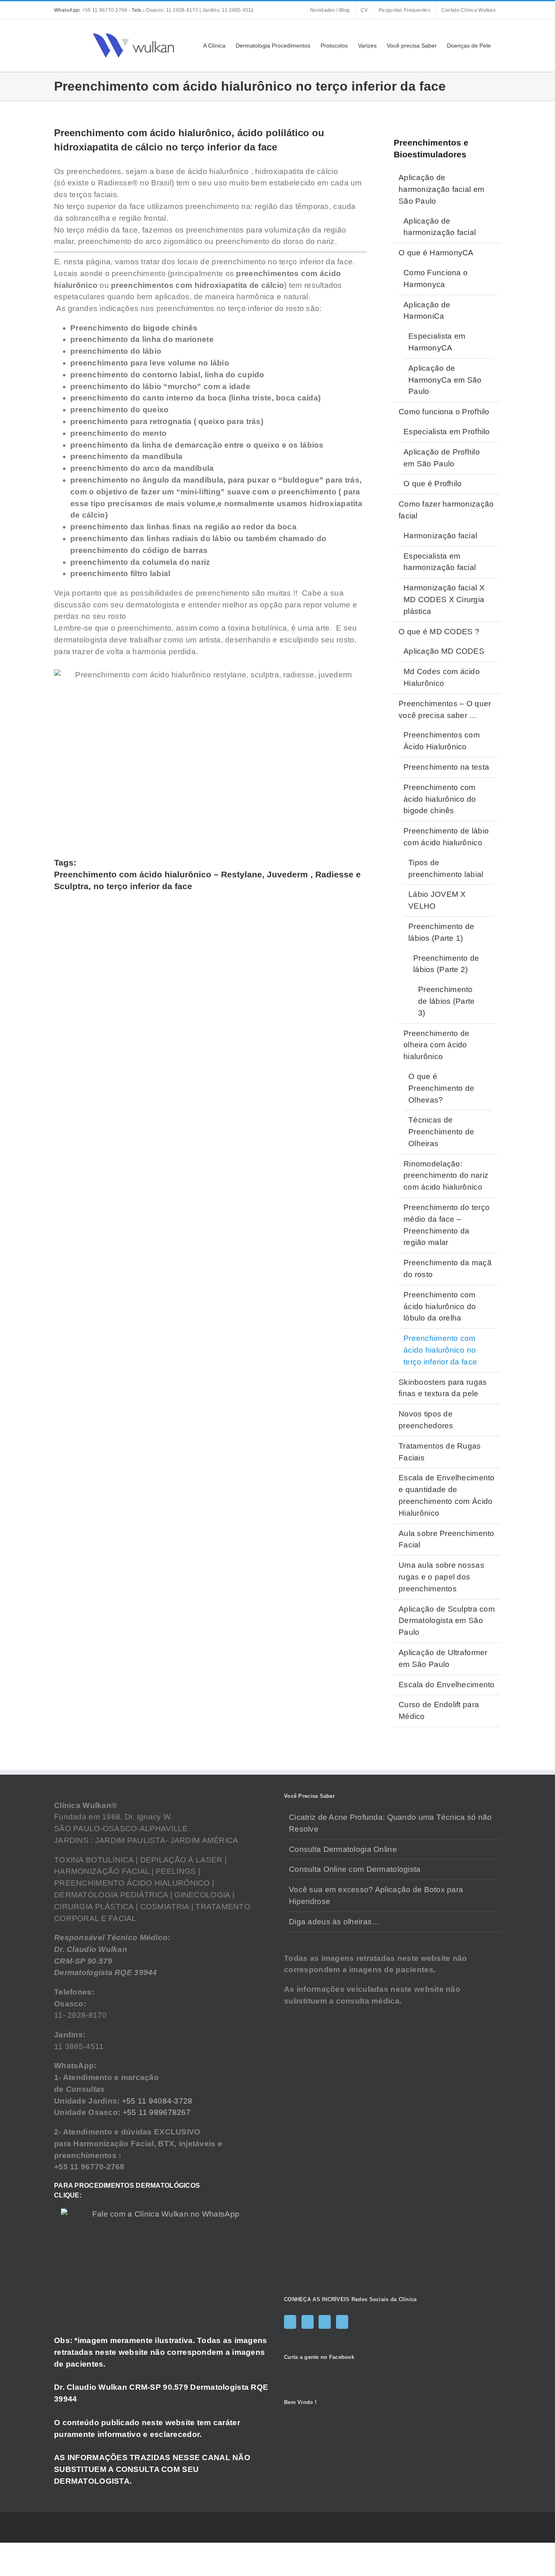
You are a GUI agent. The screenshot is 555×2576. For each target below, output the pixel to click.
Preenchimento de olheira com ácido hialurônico (437, 1045)
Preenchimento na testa (446, 767)
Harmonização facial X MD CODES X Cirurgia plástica (444, 599)
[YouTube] (325, 2322)
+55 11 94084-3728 (157, 2101)
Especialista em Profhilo (447, 432)
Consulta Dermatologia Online (343, 1849)
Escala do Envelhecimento (447, 1685)
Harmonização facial (440, 536)
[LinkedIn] (342, 2322)
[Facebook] (290, 2322)
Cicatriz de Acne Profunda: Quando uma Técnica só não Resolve (390, 1823)
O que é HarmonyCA (436, 253)
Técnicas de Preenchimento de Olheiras (441, 1132)
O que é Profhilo (433, 484)
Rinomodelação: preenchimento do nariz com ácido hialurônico (446, 1176)
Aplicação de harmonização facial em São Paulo (441, 189)
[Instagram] (308, 2322)
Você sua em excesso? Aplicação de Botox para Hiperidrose (376, 1895)
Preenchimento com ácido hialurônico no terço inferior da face (440, 1350)
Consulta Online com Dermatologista (355, 1869)
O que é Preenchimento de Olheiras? (441, 1088)
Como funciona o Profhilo (444, 412)
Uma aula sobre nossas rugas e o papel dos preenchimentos (441, 1577)
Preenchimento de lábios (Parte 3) (447, 1001)
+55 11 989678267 (157, 2112)
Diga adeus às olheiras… (334, 1922)
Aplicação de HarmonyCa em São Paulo (445, 380)
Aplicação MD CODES (444, 651)
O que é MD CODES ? (439, 632)
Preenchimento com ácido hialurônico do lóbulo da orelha (440, 1306)
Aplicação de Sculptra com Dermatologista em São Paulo (447, 1621)
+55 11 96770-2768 (91, 10)
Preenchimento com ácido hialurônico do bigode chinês (440, 799)
